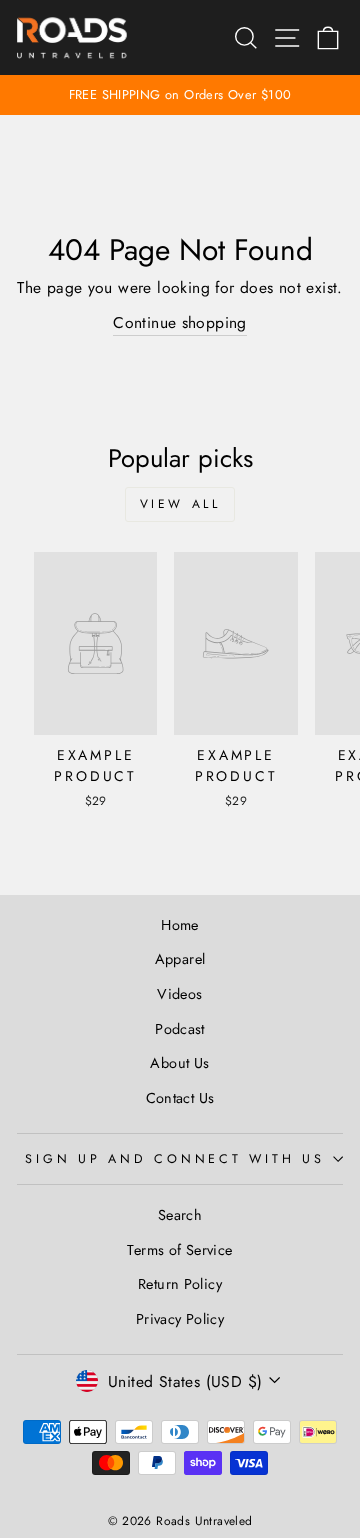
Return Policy (180, 1284)
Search (180, 1215)
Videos (179, 994)
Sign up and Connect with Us (174, 1159)
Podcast (180, 1029)
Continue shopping (180, 322)
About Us (179, 1063)
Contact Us (180, 1098)
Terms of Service (179, 1250)
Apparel (180, 959)
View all (180, 504)
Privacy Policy (180, 1319)
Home (180, 925)
